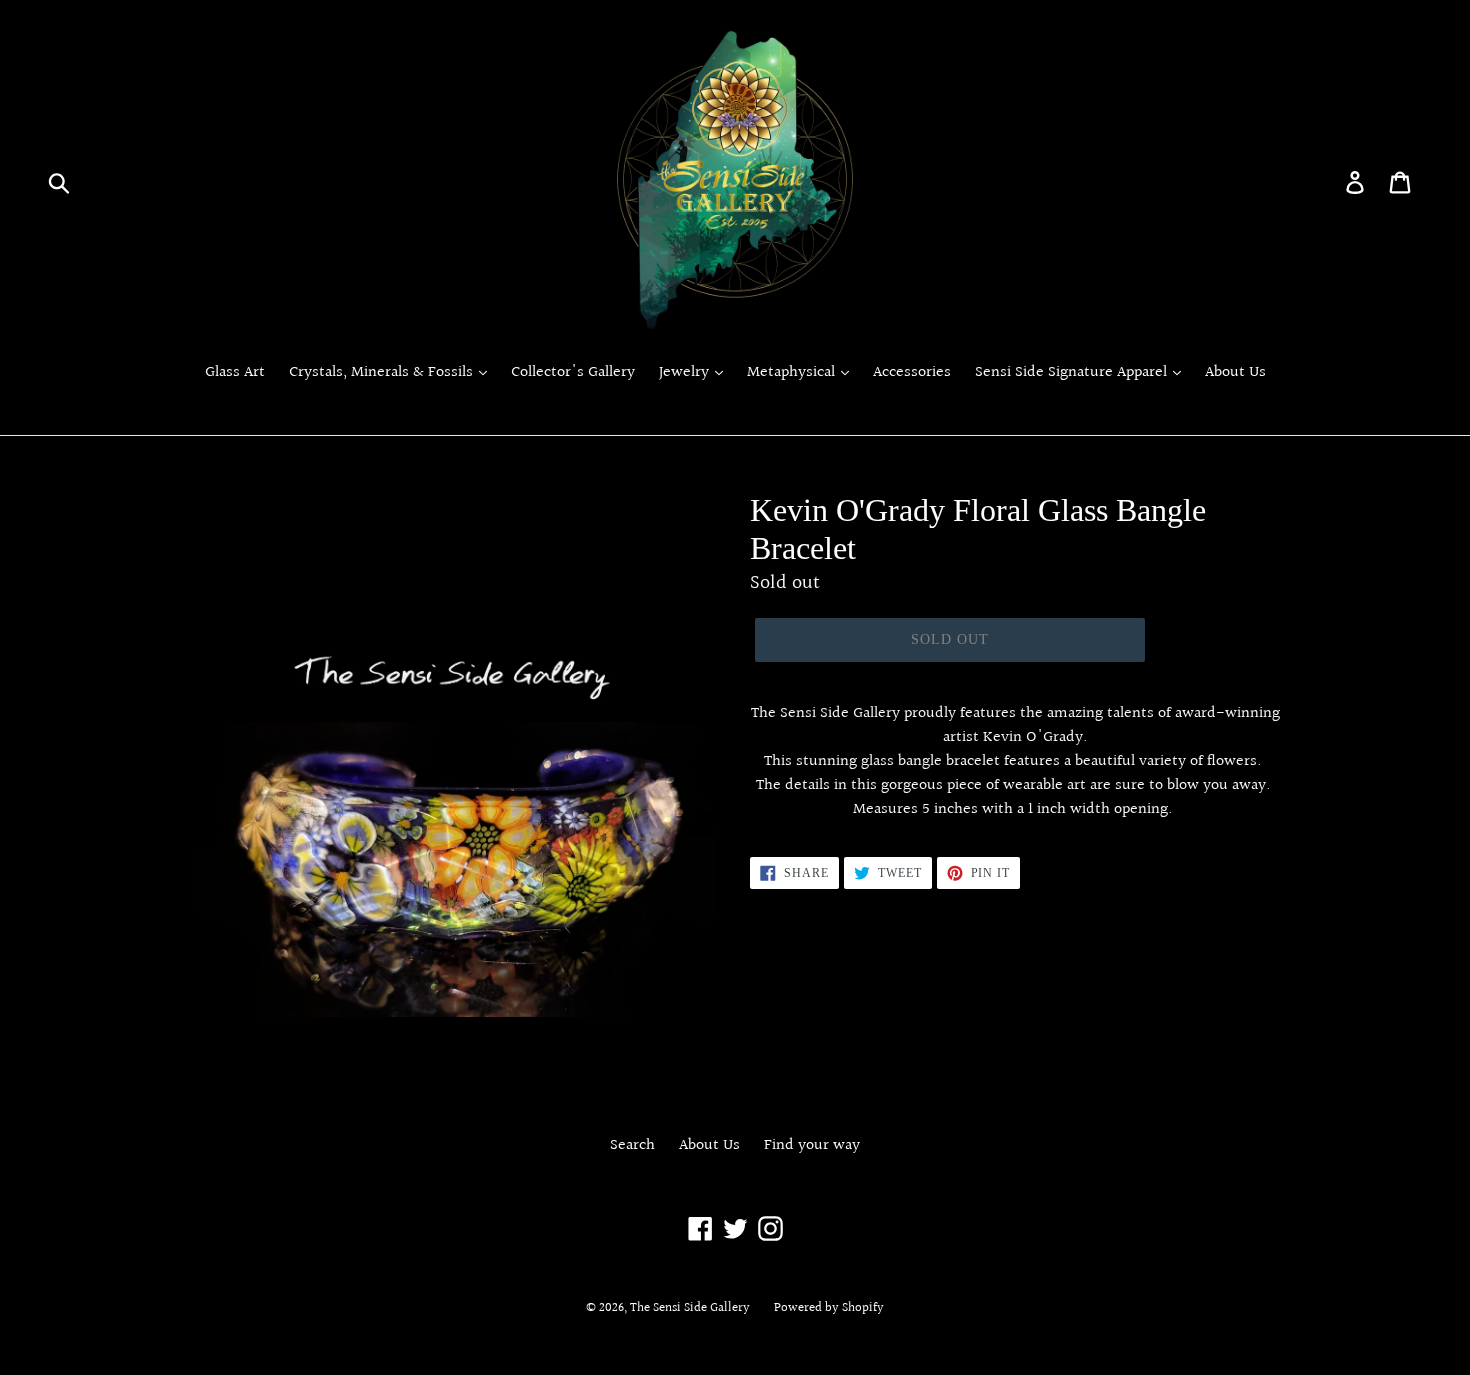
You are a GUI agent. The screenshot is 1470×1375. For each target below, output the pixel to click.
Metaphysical (793, 373)
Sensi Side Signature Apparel (1073, 373)
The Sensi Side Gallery (690, 1308)
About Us (1235, 373)
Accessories (912, 373)
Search (632, 1145)
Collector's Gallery (573, 373)
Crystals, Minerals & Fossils (383, 373)
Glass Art (235, 373)
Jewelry (686, 373)
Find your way (812, 1145)
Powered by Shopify (829, 1308)
